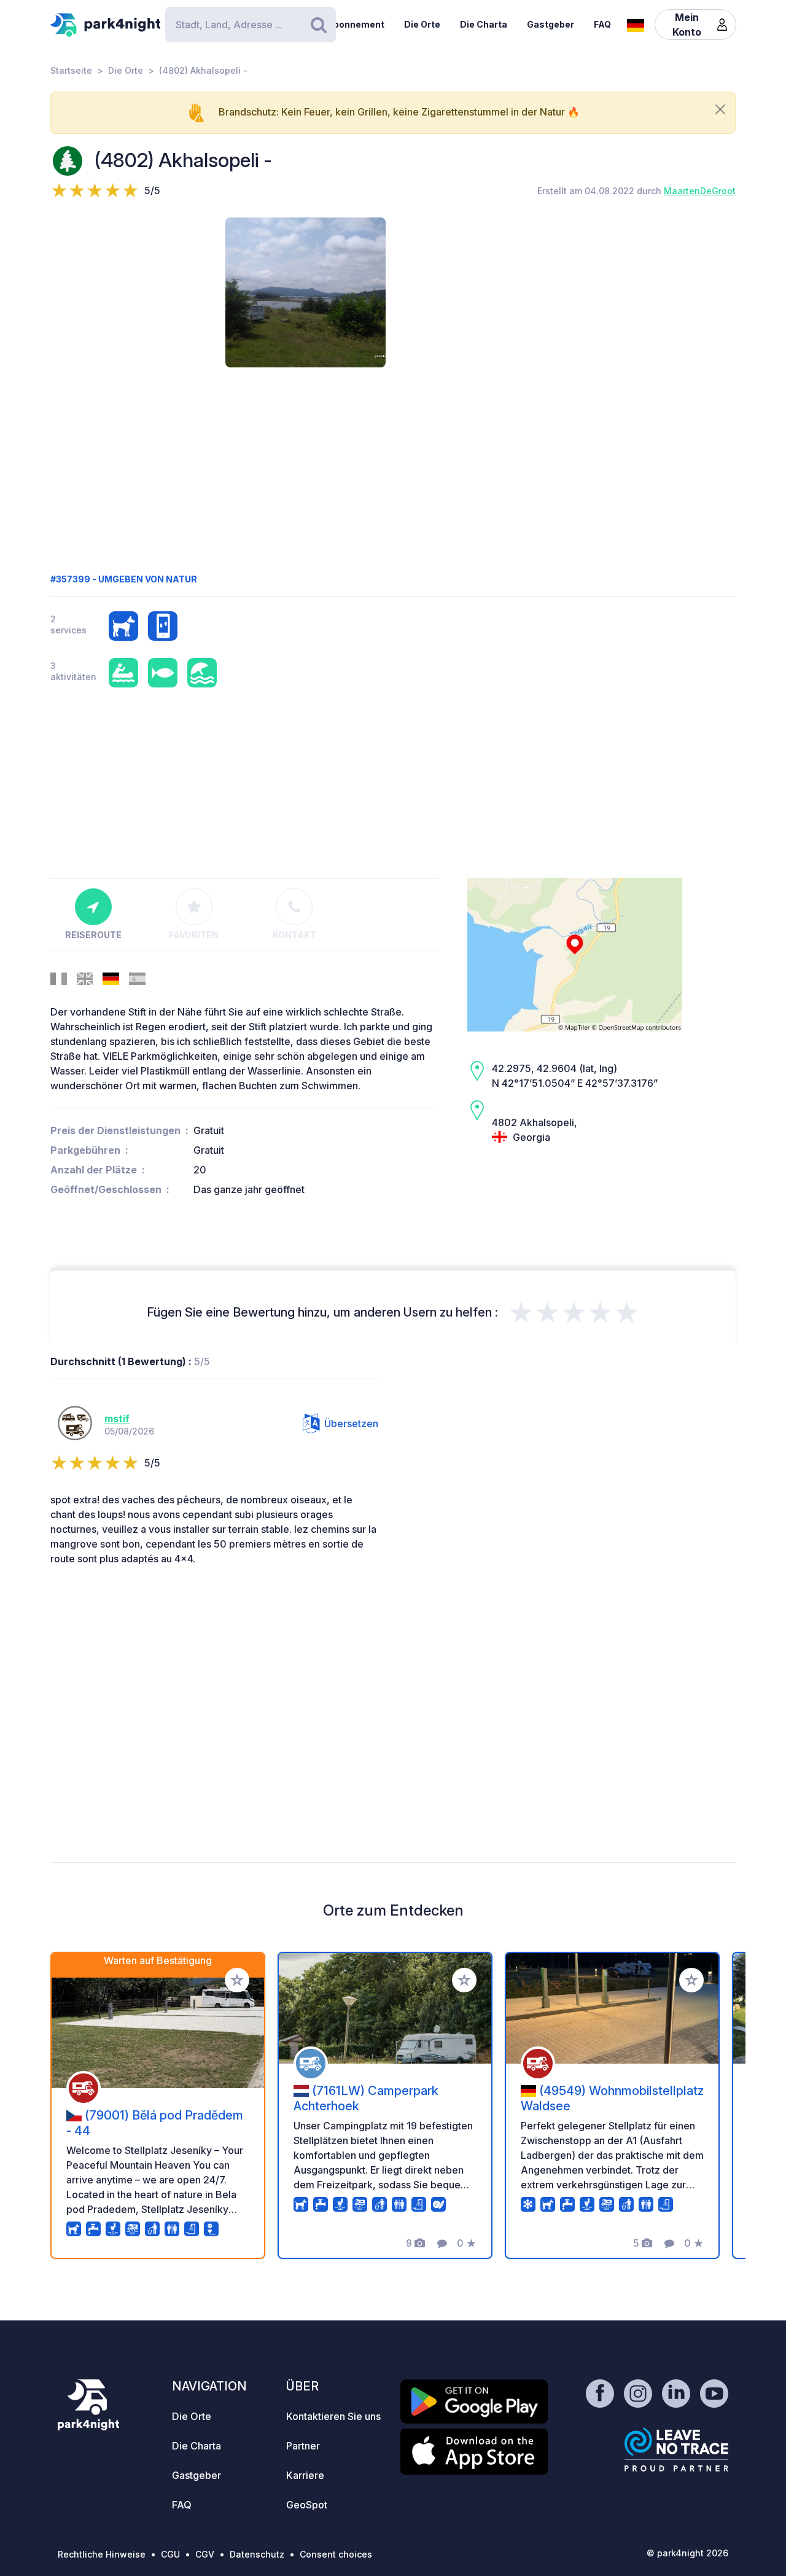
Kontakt (294, 935)
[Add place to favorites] (237, 1980)
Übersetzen (351, 1423)
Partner (303, 2446)
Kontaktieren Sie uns (333, 2416)
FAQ (602, 24)
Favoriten (194, 935)
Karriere (305, 2475)
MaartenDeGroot (700, 191)
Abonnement (356, 24)
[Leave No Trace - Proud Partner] (677, 2449)
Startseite (71, 70)
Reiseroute (93, 935)
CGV (205, 2554)
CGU (170, 2554)
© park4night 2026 (687, 2553)
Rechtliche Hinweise (102, 2554)
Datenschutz (257, 2554)
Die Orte (422, 24)
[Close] (720, 109)
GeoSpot (307, 2505)
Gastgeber (551, 24)
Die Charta (484, 24)
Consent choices (336, 2554)
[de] (636, 24)
